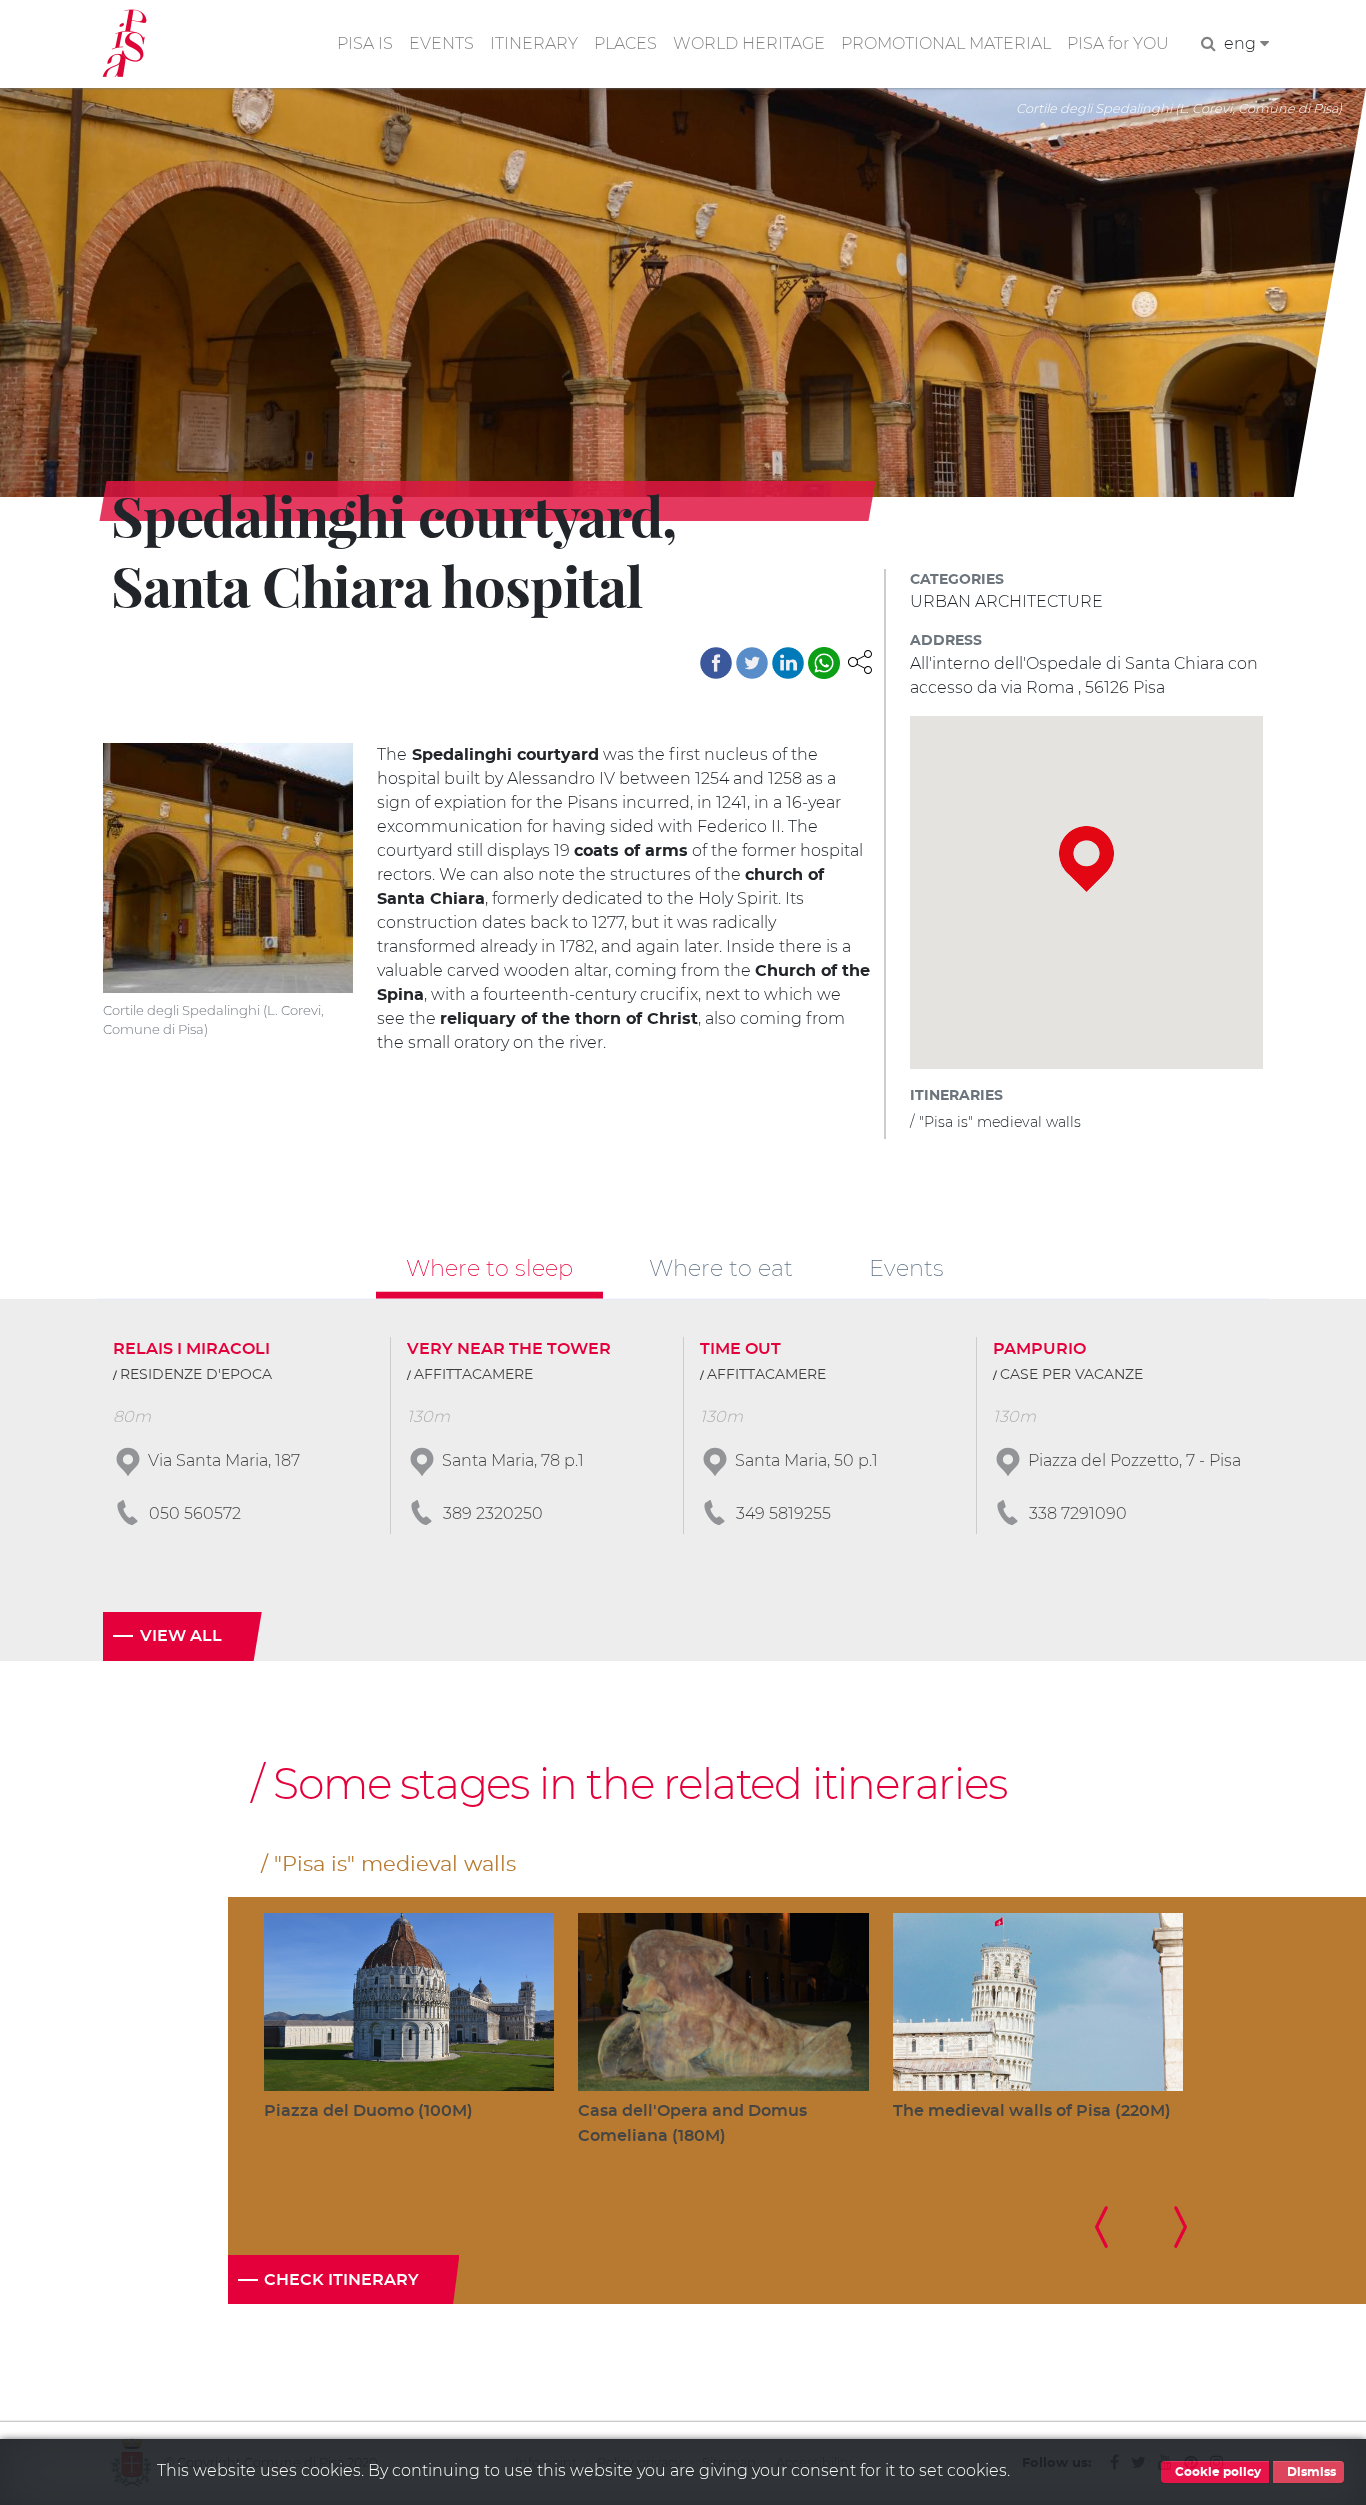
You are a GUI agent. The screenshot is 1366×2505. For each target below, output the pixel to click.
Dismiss (1310, 2472)
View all (181, 1636)
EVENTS (441, 43)
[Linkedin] (788, 663)
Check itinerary (341, 2280)
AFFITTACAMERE (473, 1375)
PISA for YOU (1118, 43)
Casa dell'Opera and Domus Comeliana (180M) (692, 2123)
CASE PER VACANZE (1071, 1375)
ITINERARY (534, 43)
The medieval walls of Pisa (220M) (1032, 2111)
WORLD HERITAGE (749, 43)
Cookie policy (1216, 2472)
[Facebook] (716, 663)
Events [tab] (906, 1268)
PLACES (625, 43)
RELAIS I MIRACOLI (191, 1349)
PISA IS (365, 43)
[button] (860, 660)
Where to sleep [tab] (489, 1268)
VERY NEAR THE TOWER (509, 1349)
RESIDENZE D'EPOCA (196, 1375)
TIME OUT (740, 1349)
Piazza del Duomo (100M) (368, 2111)
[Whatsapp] (824, 663)
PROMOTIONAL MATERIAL (946, 43)
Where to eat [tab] (721, 1268)
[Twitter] (752, 663)
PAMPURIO (1039, 1349)
